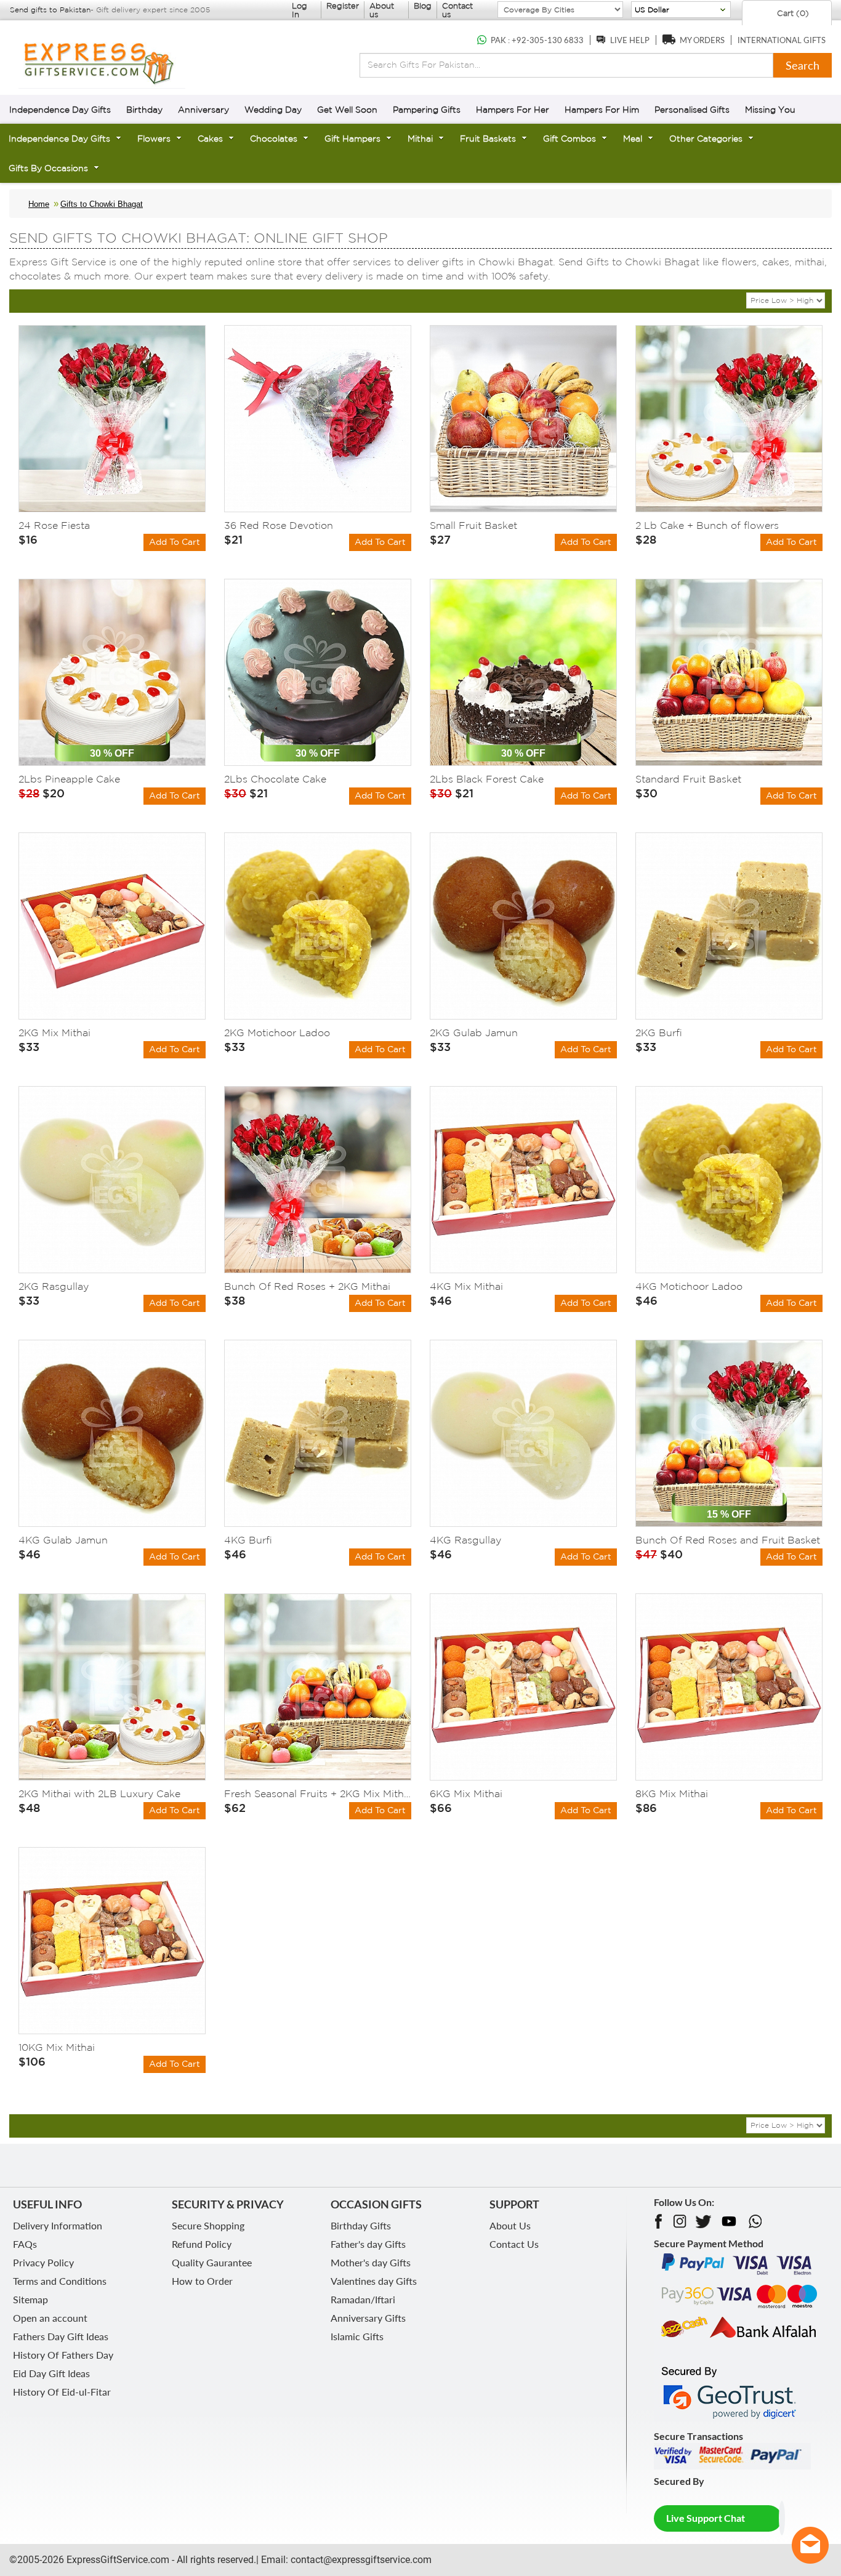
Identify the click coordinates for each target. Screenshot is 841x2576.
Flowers (154, 139)
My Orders (702, 40)
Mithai (420, 139)
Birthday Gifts (361, 2225)
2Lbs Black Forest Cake (487, 779)
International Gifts (782, 40)
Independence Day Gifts (60, 110)
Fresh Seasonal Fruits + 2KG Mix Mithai (318, 1793)
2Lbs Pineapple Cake (69, 779)
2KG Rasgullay (54, 1286)
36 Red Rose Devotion (279, 525)
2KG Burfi (659, 1032)
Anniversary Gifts (368, 2318)
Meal (633, 139)
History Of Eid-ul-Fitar (62, 2392)
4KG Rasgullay (465, 1540)
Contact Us (514, 2244)
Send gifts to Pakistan (50, 10)
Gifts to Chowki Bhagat (102, 204)
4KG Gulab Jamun (63, 1540)
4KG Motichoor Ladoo (689, 1286)
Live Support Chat (706, 2518)
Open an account (50, 2318)
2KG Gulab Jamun (474, 1032)
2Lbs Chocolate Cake (275, 779)
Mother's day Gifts (371, 2262)
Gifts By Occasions (48, 168)
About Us (510, 2225)
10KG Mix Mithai (57, 2047)
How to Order (202, 2281)
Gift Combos (569, 139)
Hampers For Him (602, 110)
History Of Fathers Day (63, 2355)
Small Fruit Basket (473, 525)
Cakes (210, 139)
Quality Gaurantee (212, 2262)
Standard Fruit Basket (688, 779)
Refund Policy (202, 2244)
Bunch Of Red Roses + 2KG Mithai (307, 1286)
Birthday (144, 110)
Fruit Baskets (488, 139)
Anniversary (203, 110)
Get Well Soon (347, 110)
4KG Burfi (248, 1540)
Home (39, 204)
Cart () (792, 13)
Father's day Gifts (368, 2244)
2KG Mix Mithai (54, 1032)
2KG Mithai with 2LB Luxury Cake (99, 1793)
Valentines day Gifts (374, 2281)
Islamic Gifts (357, 2336)
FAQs (25, 2244)
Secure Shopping (208, 2225)
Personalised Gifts (692, 110)
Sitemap (30, 2299)
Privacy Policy (43, 2262)
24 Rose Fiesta (54, 525)
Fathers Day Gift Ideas (61, 2336)
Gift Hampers (352, 139)
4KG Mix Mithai (466, 1286)
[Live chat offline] (810, 2545)
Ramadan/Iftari (363, 2299)
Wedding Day (273, 110)
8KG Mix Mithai (672, 1793)
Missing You (770, 110)
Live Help (630, 40)
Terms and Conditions (60, 2281)
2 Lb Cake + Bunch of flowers (707, 525)
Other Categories (706, 139)
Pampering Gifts (427, 110)
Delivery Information (58, 2225)
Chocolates (274, 139)
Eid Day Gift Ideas (51, 2373)
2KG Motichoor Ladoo (277, 1032)
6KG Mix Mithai (466, 1793)
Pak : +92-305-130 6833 (537, 40)
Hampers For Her (513, 110)
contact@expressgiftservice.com (360, 2560)
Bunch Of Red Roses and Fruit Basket (728, 1540)
